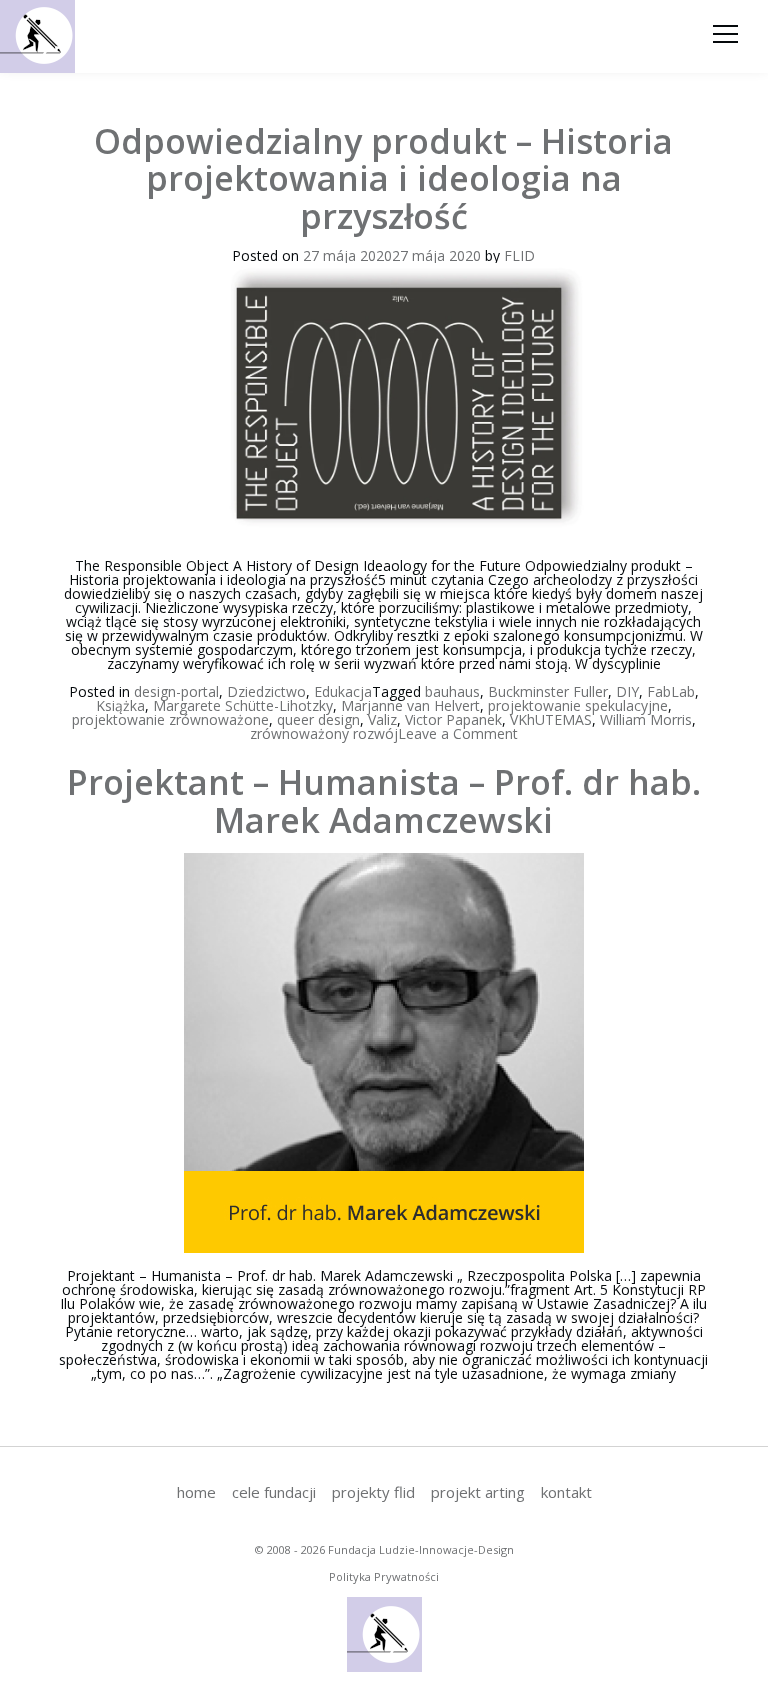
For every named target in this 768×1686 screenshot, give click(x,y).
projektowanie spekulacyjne (578, 705)
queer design (318, 719)
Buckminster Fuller (548, 691)
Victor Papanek (453, 719)
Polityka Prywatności (384, 1576)
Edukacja (343, 691)
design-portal (176, 691)
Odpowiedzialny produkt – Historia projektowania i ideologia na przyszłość (383, 178)
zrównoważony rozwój (324, 733)
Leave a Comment (458, 733)
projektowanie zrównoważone (170, 719)
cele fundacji (274, 1492)
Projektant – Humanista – (384, 800)
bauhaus (452, 691)
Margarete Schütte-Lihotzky (243, 705)
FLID (519, 255)
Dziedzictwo (266, 691)
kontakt (566, 1492)
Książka (120, 705)
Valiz (382, 719)
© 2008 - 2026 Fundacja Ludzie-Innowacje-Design (384, 1549)
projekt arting (478, 1492)
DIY (627, 691)
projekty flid (373, 1492)
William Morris (646, 719)
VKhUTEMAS (551, 719)
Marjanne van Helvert (410, 705)
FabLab (671, 691)
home (196, 1492)
